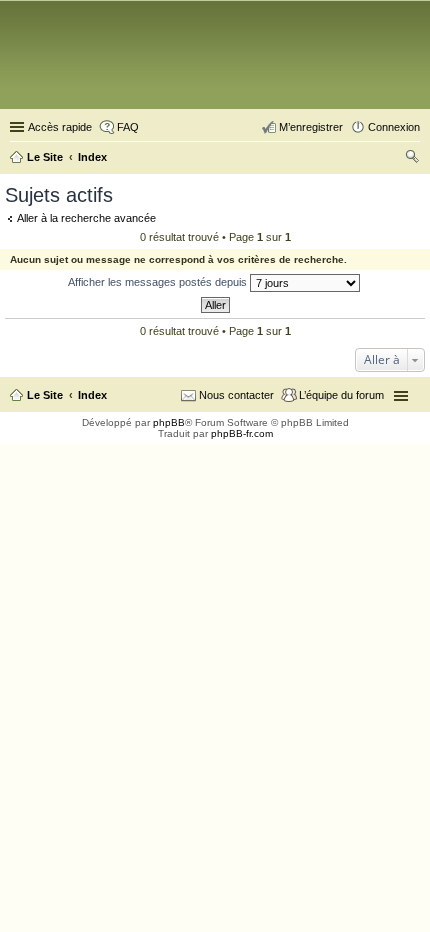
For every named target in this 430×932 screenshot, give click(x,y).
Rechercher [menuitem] (412, 159)
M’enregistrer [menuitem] (311, 127)
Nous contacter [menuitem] (236, 395)
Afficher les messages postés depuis (159, 282)
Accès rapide (60, 127)
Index (92, 395)
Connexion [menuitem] (394, 127)
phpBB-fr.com (242, 433)
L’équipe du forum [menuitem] (341, 395)
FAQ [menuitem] (128, 127)
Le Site (45, 395)
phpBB (169, 422)
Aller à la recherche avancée (86, 218)
